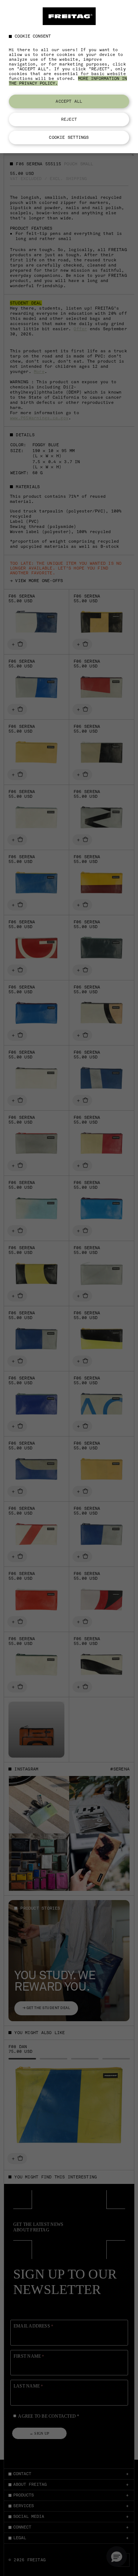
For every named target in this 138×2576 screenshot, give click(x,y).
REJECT (69, 119)
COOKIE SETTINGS (69, 137)
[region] (69, 77)
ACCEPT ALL (69, 101)
